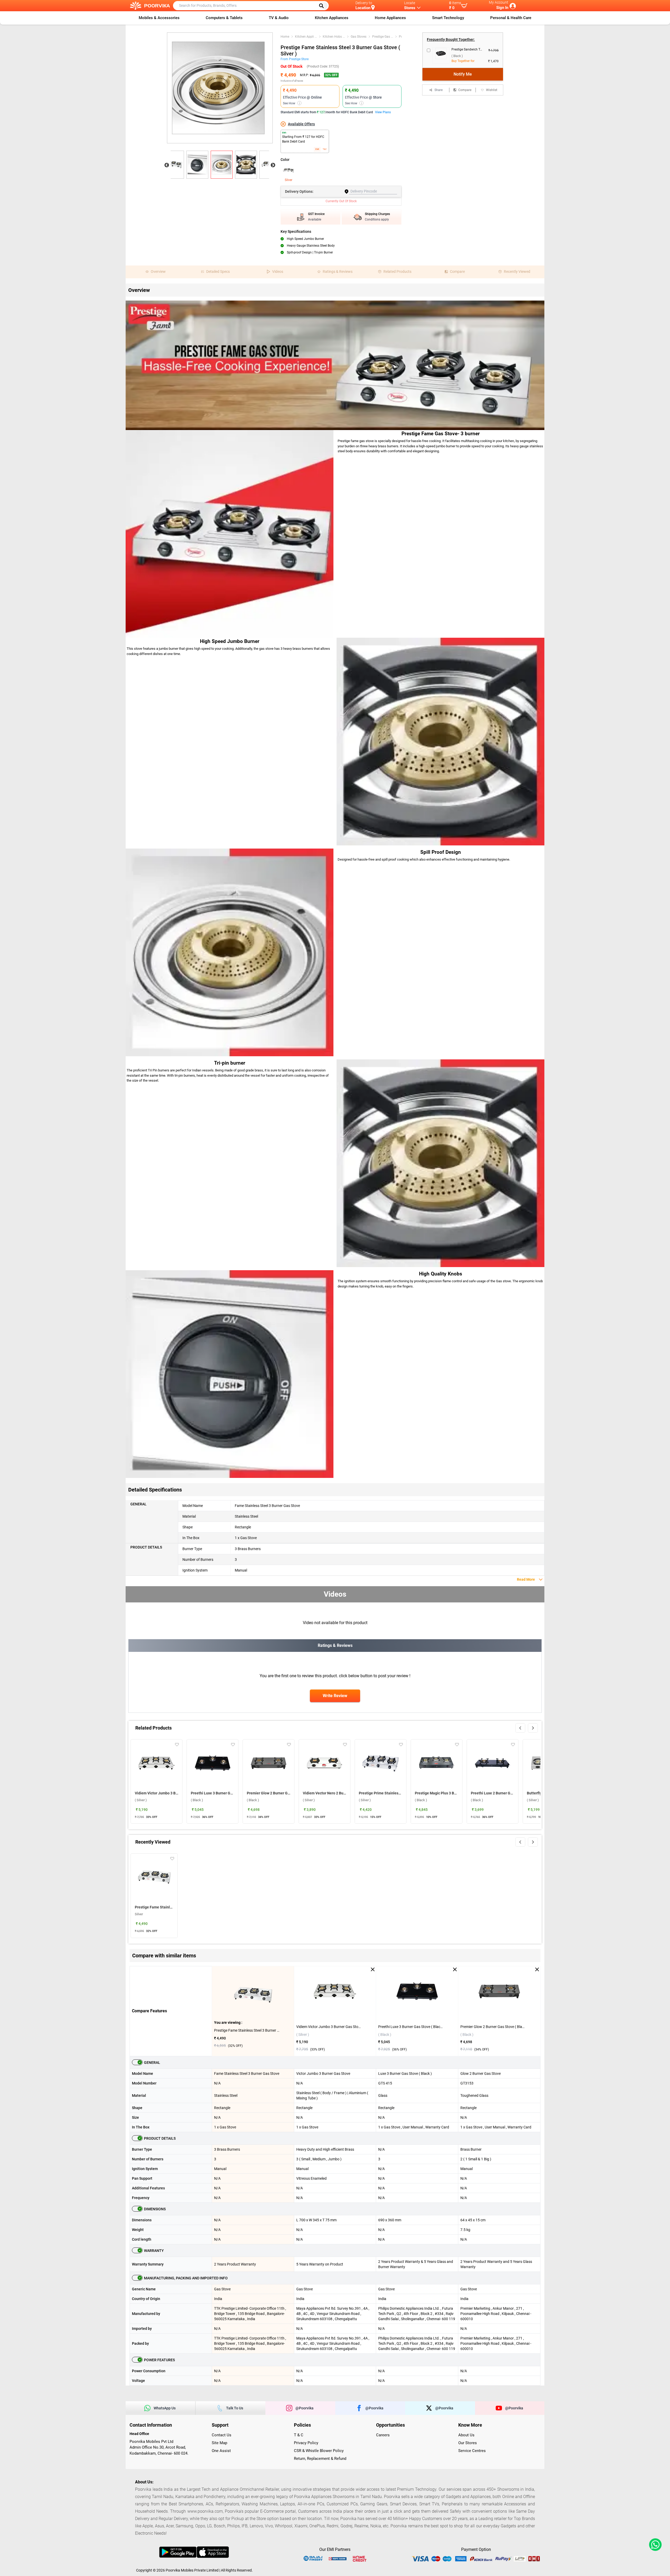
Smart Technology (448, 18)
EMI (317, 149)
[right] (533, 1728)
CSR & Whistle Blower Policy (319, 2451)
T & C (299, 2435)
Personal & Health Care (511, 18)
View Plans (383, 112)
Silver (289, 180)
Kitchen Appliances (332, 18)
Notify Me (463, 74)
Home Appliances (390, 18)
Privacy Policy (306, 2443)
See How (291, 103)
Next (273, 165)
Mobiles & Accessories (159, 18)
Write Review (335, 1696)
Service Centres (472, 2451)
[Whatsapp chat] (654, 2545)
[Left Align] (323, 6)
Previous (167, 165)
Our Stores (468, 2443)
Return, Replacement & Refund (320, 2459)
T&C (325, 149)
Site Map (219, 2443)
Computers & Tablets (224, 18)
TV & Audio (279, 18)
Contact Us (222, 2435)
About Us (466, 2435)
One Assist (221, 2451)
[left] (520, 1728)
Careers (383, 2435)
